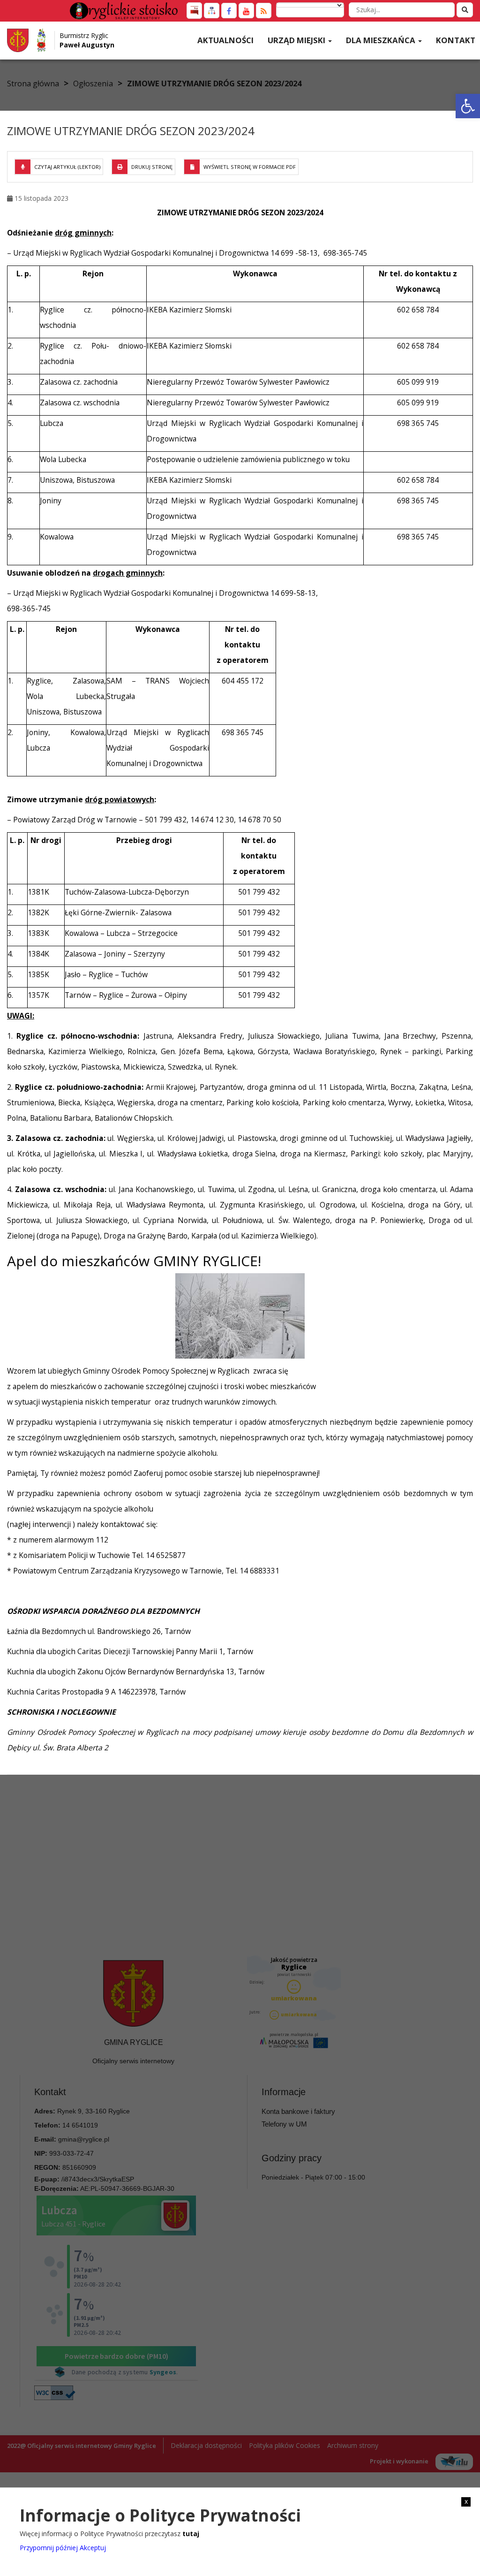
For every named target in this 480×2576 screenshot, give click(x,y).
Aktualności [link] (225, 40)
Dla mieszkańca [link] (382, 40)
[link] (468, 106)
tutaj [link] (191, 2534)
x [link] (466, 2501)
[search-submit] (465, 10)
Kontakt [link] (456, 40)
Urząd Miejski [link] (297, 40)
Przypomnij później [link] (49, 2548)
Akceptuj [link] (93, 2548)
